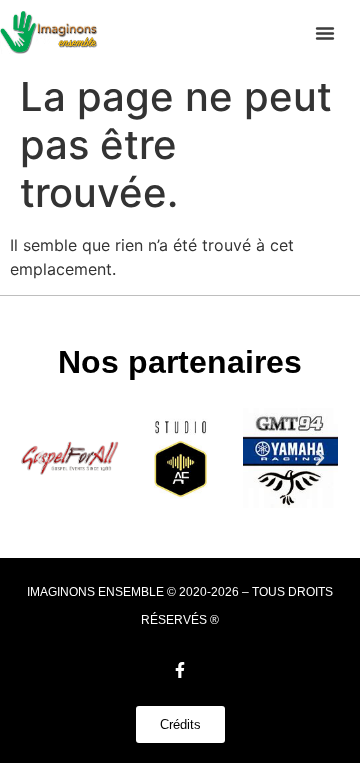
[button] (325, 33)
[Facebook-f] (180, 670)
